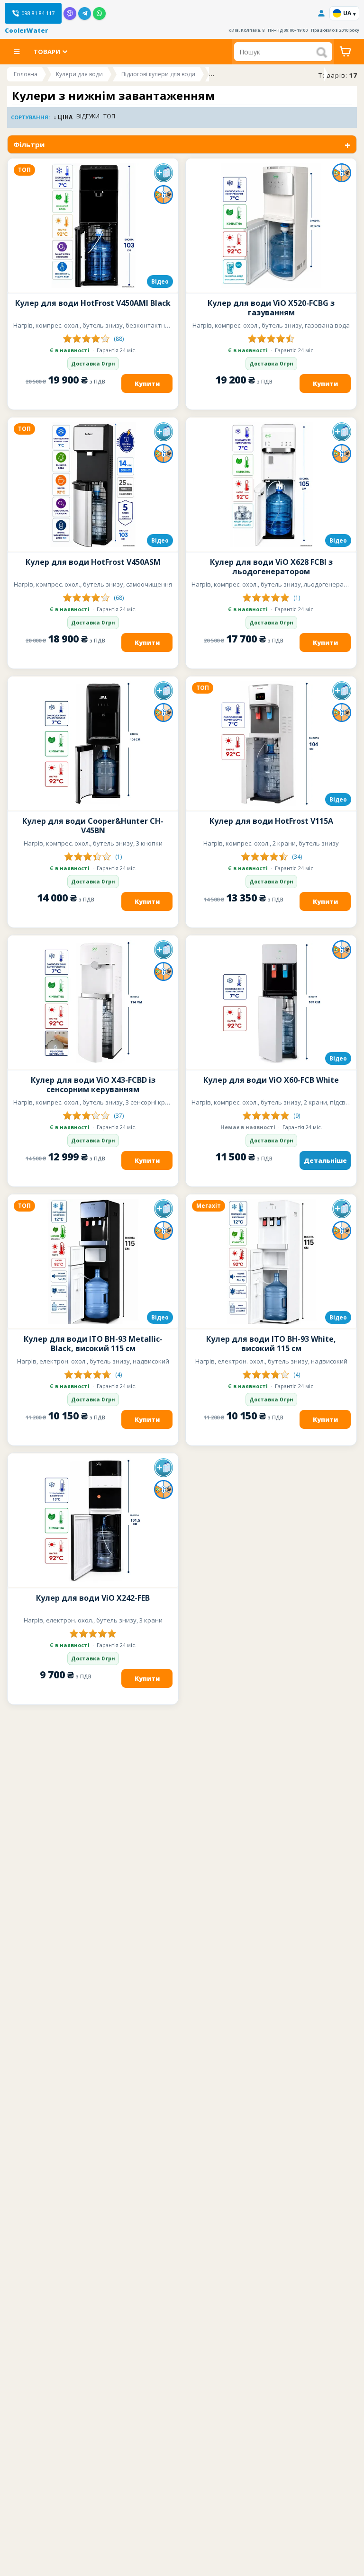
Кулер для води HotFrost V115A (271, 821)
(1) (297, 598)
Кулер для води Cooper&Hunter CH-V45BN (93, 826)
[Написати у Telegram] (85, 13)
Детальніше (325, 1160)
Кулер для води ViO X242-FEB (93, 1598)
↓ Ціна (63, 117)
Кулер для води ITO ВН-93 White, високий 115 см (271, 1344)
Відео (160, 281)
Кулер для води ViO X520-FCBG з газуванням (271, 308)
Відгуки (88, 117)
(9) (297, 1116)
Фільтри (29, 144)
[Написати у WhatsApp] (99, 13)
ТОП (109, 117)
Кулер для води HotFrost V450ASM (93, 562)
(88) (119, 339)
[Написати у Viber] (70, 13)
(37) (119, 1116)
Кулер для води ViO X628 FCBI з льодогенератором (271, 567)
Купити (147, 383)
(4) (118, 1375)
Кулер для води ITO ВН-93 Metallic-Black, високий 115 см (93, 1344)
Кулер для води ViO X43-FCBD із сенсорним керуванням (93, 1085)
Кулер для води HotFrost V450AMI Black (93, 303)
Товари (47, 52)
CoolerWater (26, 30)
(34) (297, 857)
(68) (119, 598)
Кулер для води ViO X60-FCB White (271, 1080)
